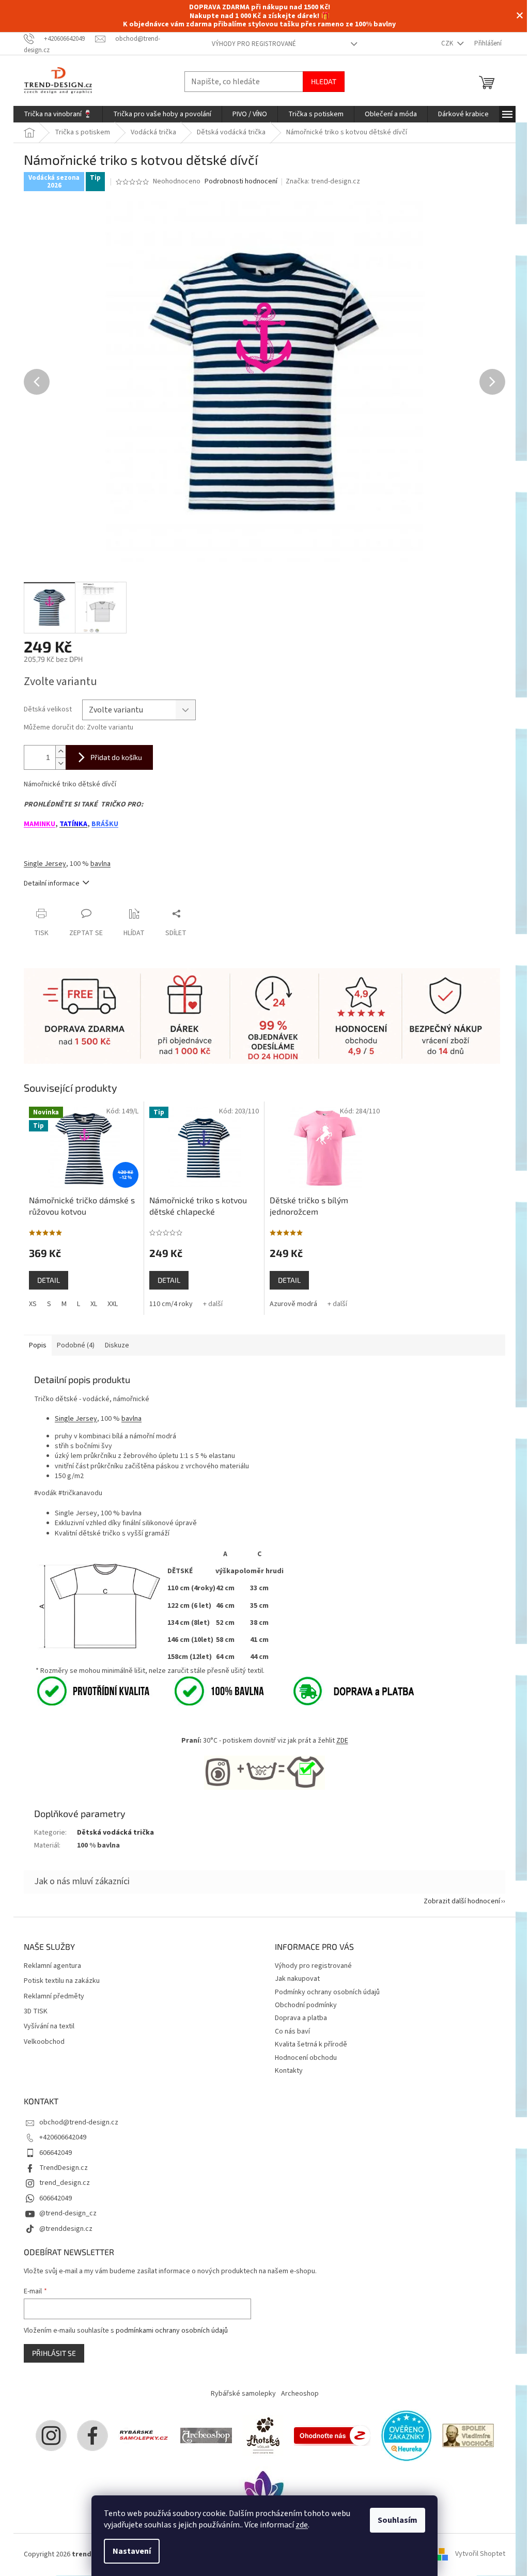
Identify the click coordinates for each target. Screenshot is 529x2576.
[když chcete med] (263, 2435)
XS (33, 1304)
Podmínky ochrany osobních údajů (327, 1992)
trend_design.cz (65, 2183)
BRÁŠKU (105, 824)
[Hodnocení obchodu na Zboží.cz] (332, 2435)
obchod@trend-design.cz (79, 2122)
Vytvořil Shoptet (480, 2554)
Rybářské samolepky (243, 2394)
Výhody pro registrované (254, 44)
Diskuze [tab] (117, 1345)
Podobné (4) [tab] (76, 1345)
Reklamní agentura (52, 1966)
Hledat (324, 81)
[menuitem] (58, 114)
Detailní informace (52, 883)
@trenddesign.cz (66, 2229)
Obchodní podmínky (306, 2005)
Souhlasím (398, 2520)
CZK (448, 43)
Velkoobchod (44, 2042)
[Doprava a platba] (342, 1691)
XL (94, 1304)
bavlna (100, 864)
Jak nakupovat (297, 1979)
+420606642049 (63, 2137)
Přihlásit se (54, 2353)
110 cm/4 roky (171, 1304)
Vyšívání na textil (49, 2027)
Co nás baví (292, 2031)
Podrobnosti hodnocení (241, 182)
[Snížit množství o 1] (60, 763)
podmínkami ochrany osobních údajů (172, 2331)
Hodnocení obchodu (306, 2058)
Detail (49, 1280)
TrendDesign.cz (64, 2168)
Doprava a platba (301, 2018)
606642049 (56, 2153)
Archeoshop (300, 2394)
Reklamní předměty (54, 1997)
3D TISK (36, 2012)
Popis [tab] (38, 1345)
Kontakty (289, 2071)
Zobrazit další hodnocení (462, 1901)
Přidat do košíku (116, 757)
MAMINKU (40, 824)
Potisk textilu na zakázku (62, 1981)
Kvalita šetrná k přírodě (311, 2044)
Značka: (323, 181)
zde (302, 2525)
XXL (113, 1304)
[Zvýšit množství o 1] (60, 751)
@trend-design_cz (68, 2213)
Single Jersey (45, 864)
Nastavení (132, 2551)
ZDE (342, 1741)
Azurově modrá (293, 1304)
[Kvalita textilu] (149, 1691)
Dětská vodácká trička (115, 1833)
